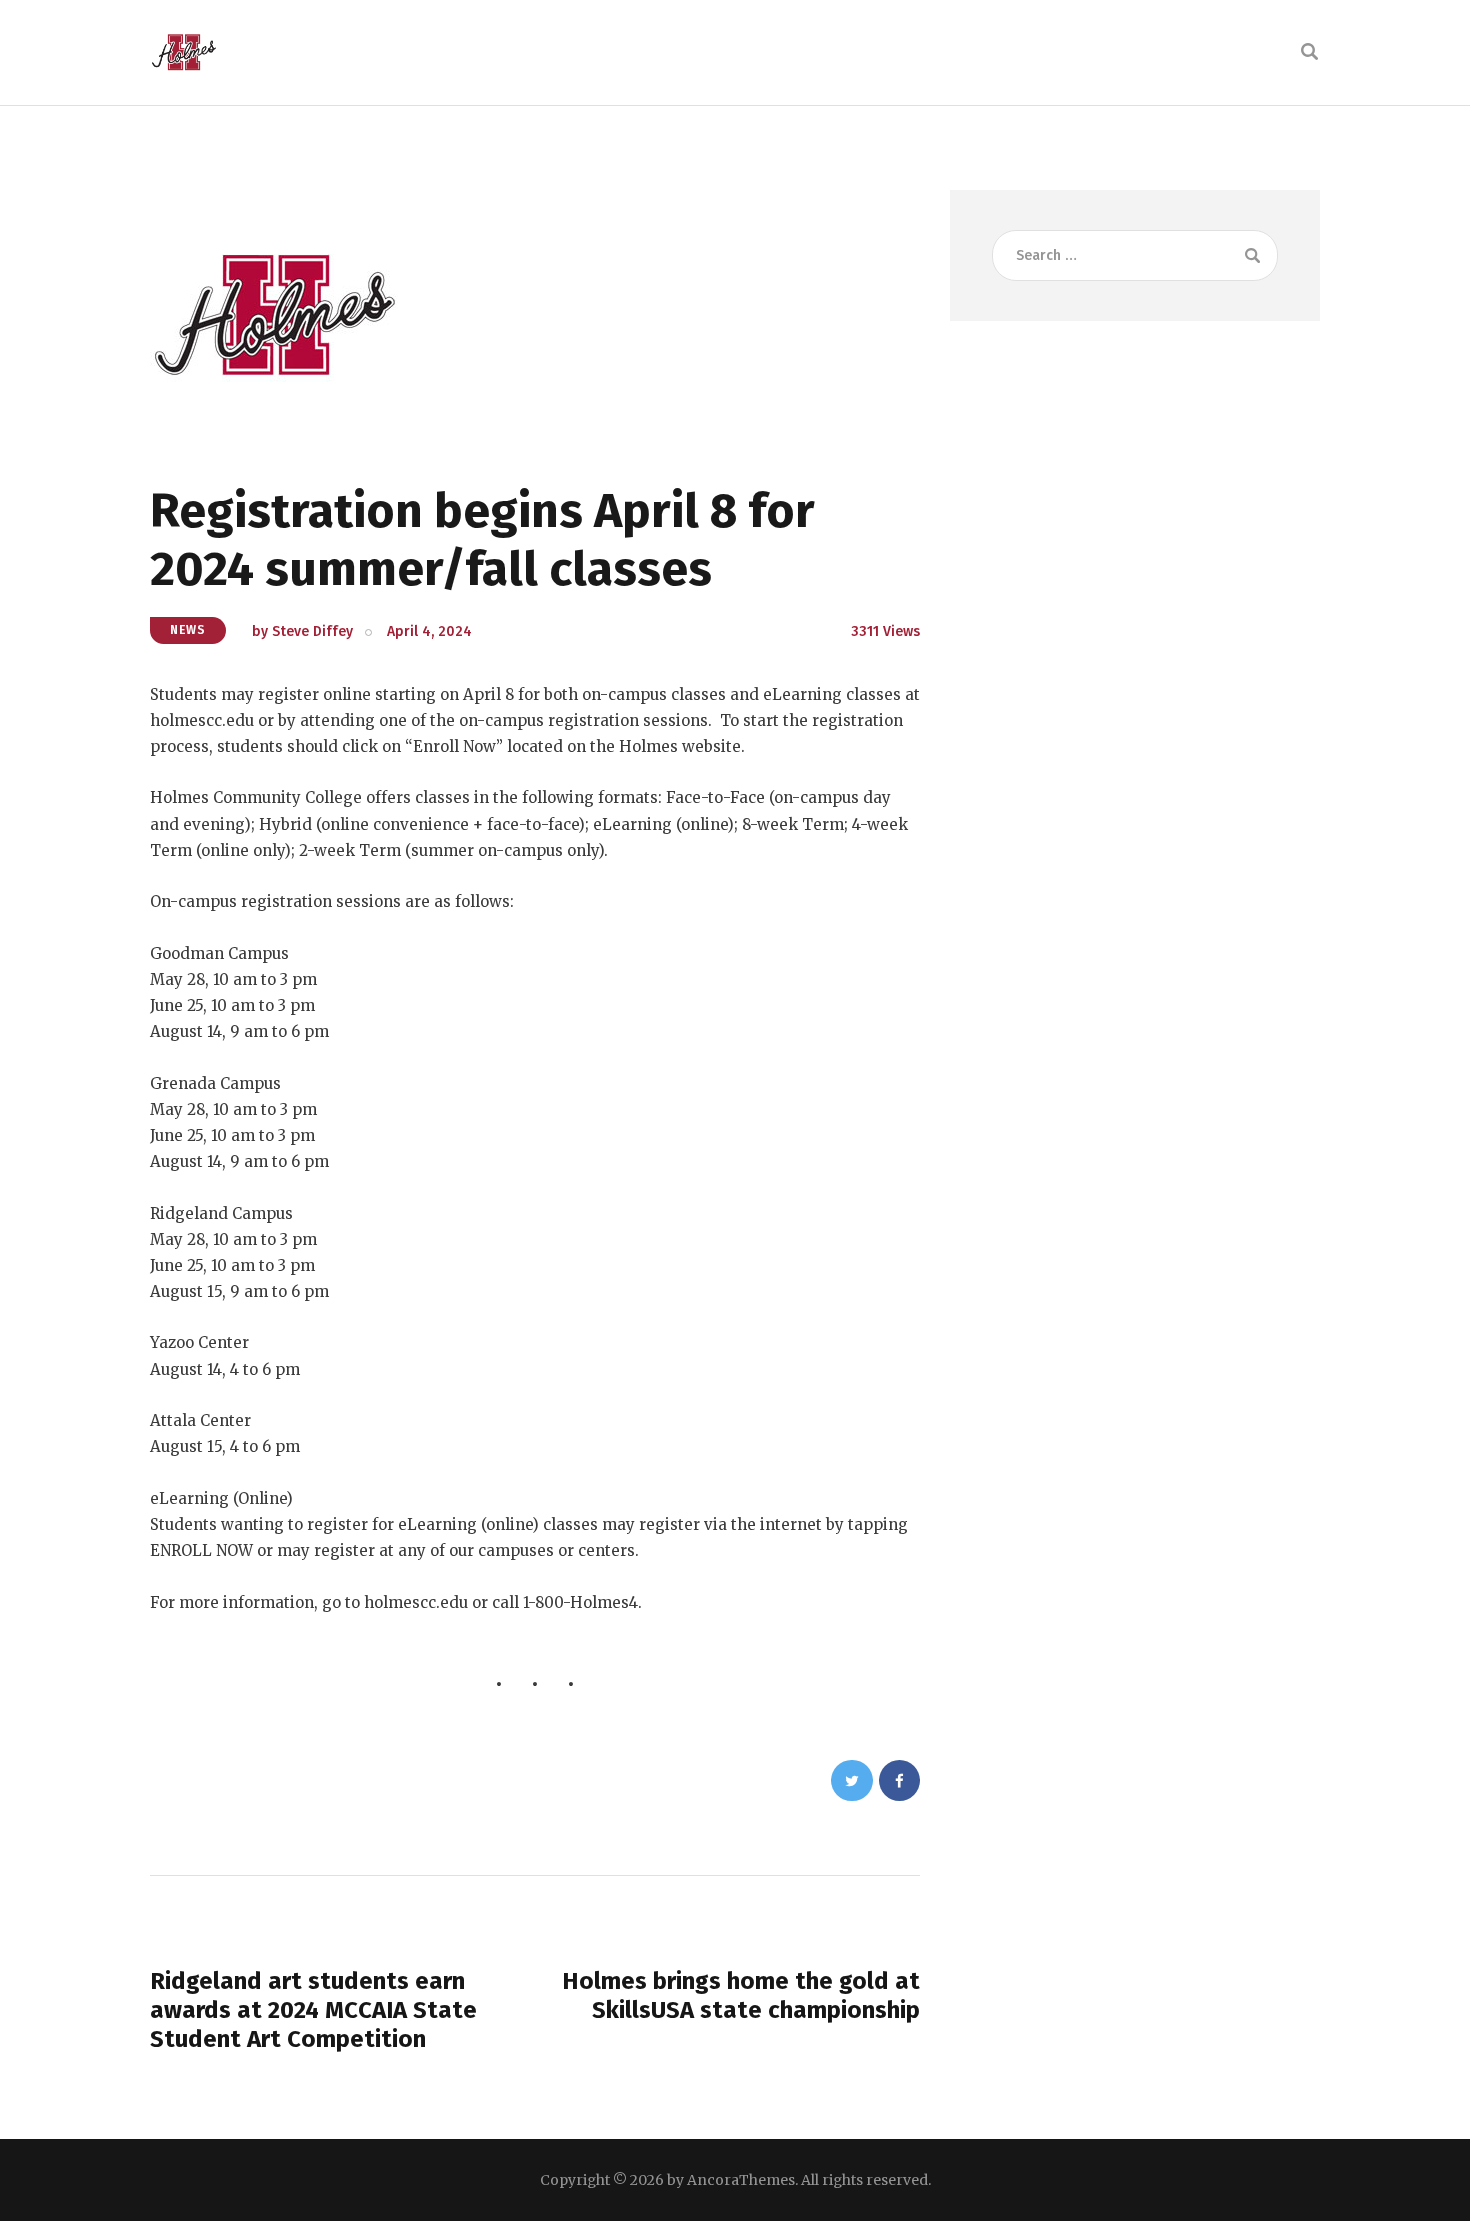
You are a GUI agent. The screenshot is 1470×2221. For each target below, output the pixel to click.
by (302, 631)
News (188, 630)
